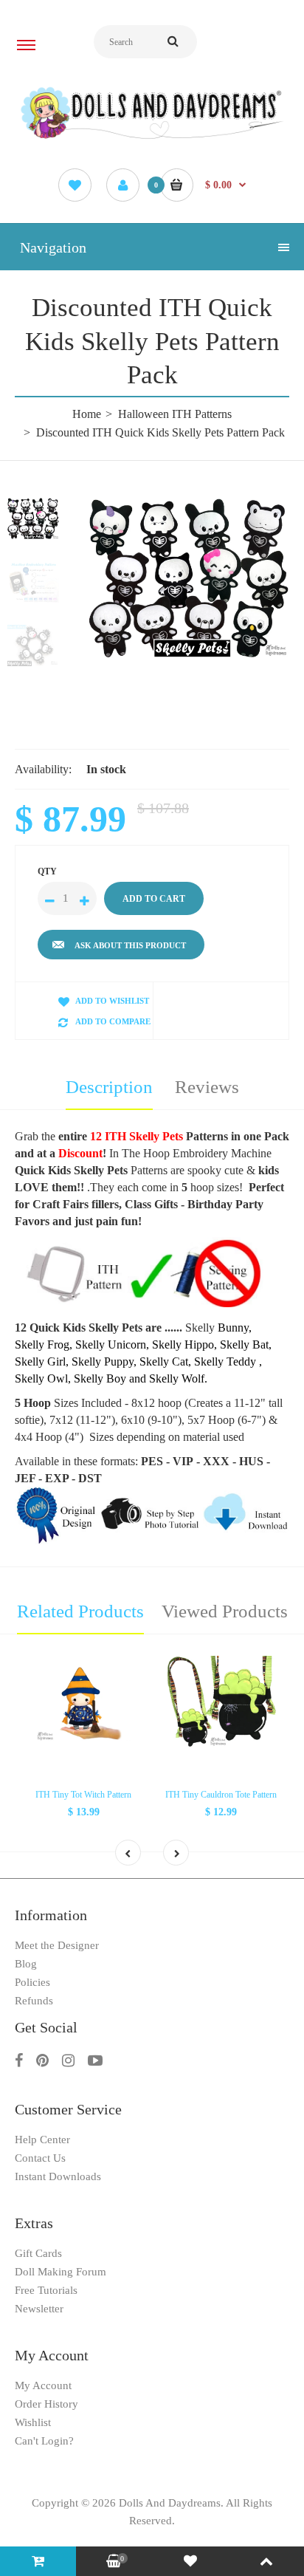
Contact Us (40, 2158)
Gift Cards (38, 2253)
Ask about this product (130, 945)
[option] (189, 578)
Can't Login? (44, 2441)
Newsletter (39, 2309)
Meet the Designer (57, 1945)
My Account (43, 2385)
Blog (26, 1964)
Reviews (207, 1087)
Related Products (80, 1611)
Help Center (42, 2140)
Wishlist (33, 2422)
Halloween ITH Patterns (175, 414)
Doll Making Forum (61, 2272)
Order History (46, 2404)
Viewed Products (225, 1611)
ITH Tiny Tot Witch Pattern (83, 1795)
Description (109, 1087)
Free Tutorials (46, 2290)
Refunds (34, 2001)
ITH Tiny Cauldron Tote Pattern (221, 1795)
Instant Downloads (58, 2176)
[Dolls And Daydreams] (152, 138)
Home (87, 414)
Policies (32, 1982)
